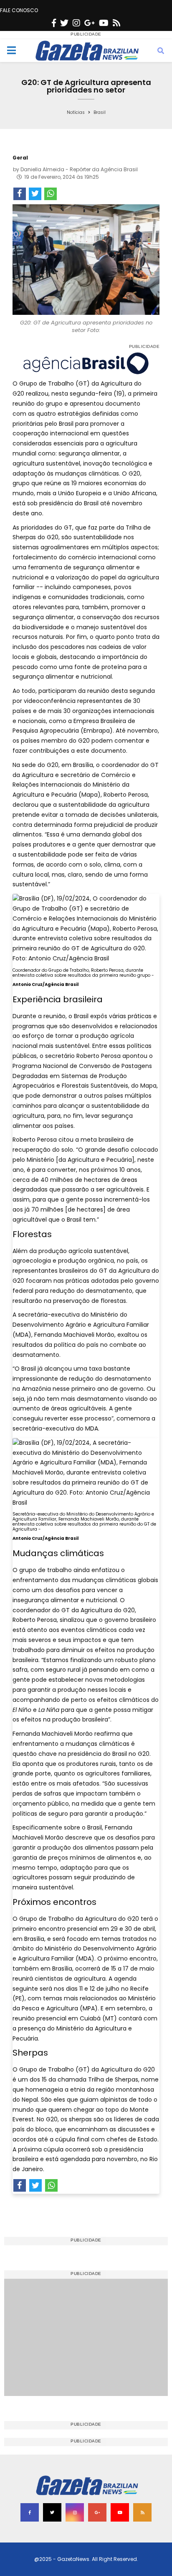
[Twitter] (64, 23)
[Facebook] (54, 23)
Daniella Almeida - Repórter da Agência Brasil (79, 169)
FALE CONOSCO (19, 10)
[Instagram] (76, 23)
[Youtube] (104, 23)
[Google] (90, 23)
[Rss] (116, 23)
